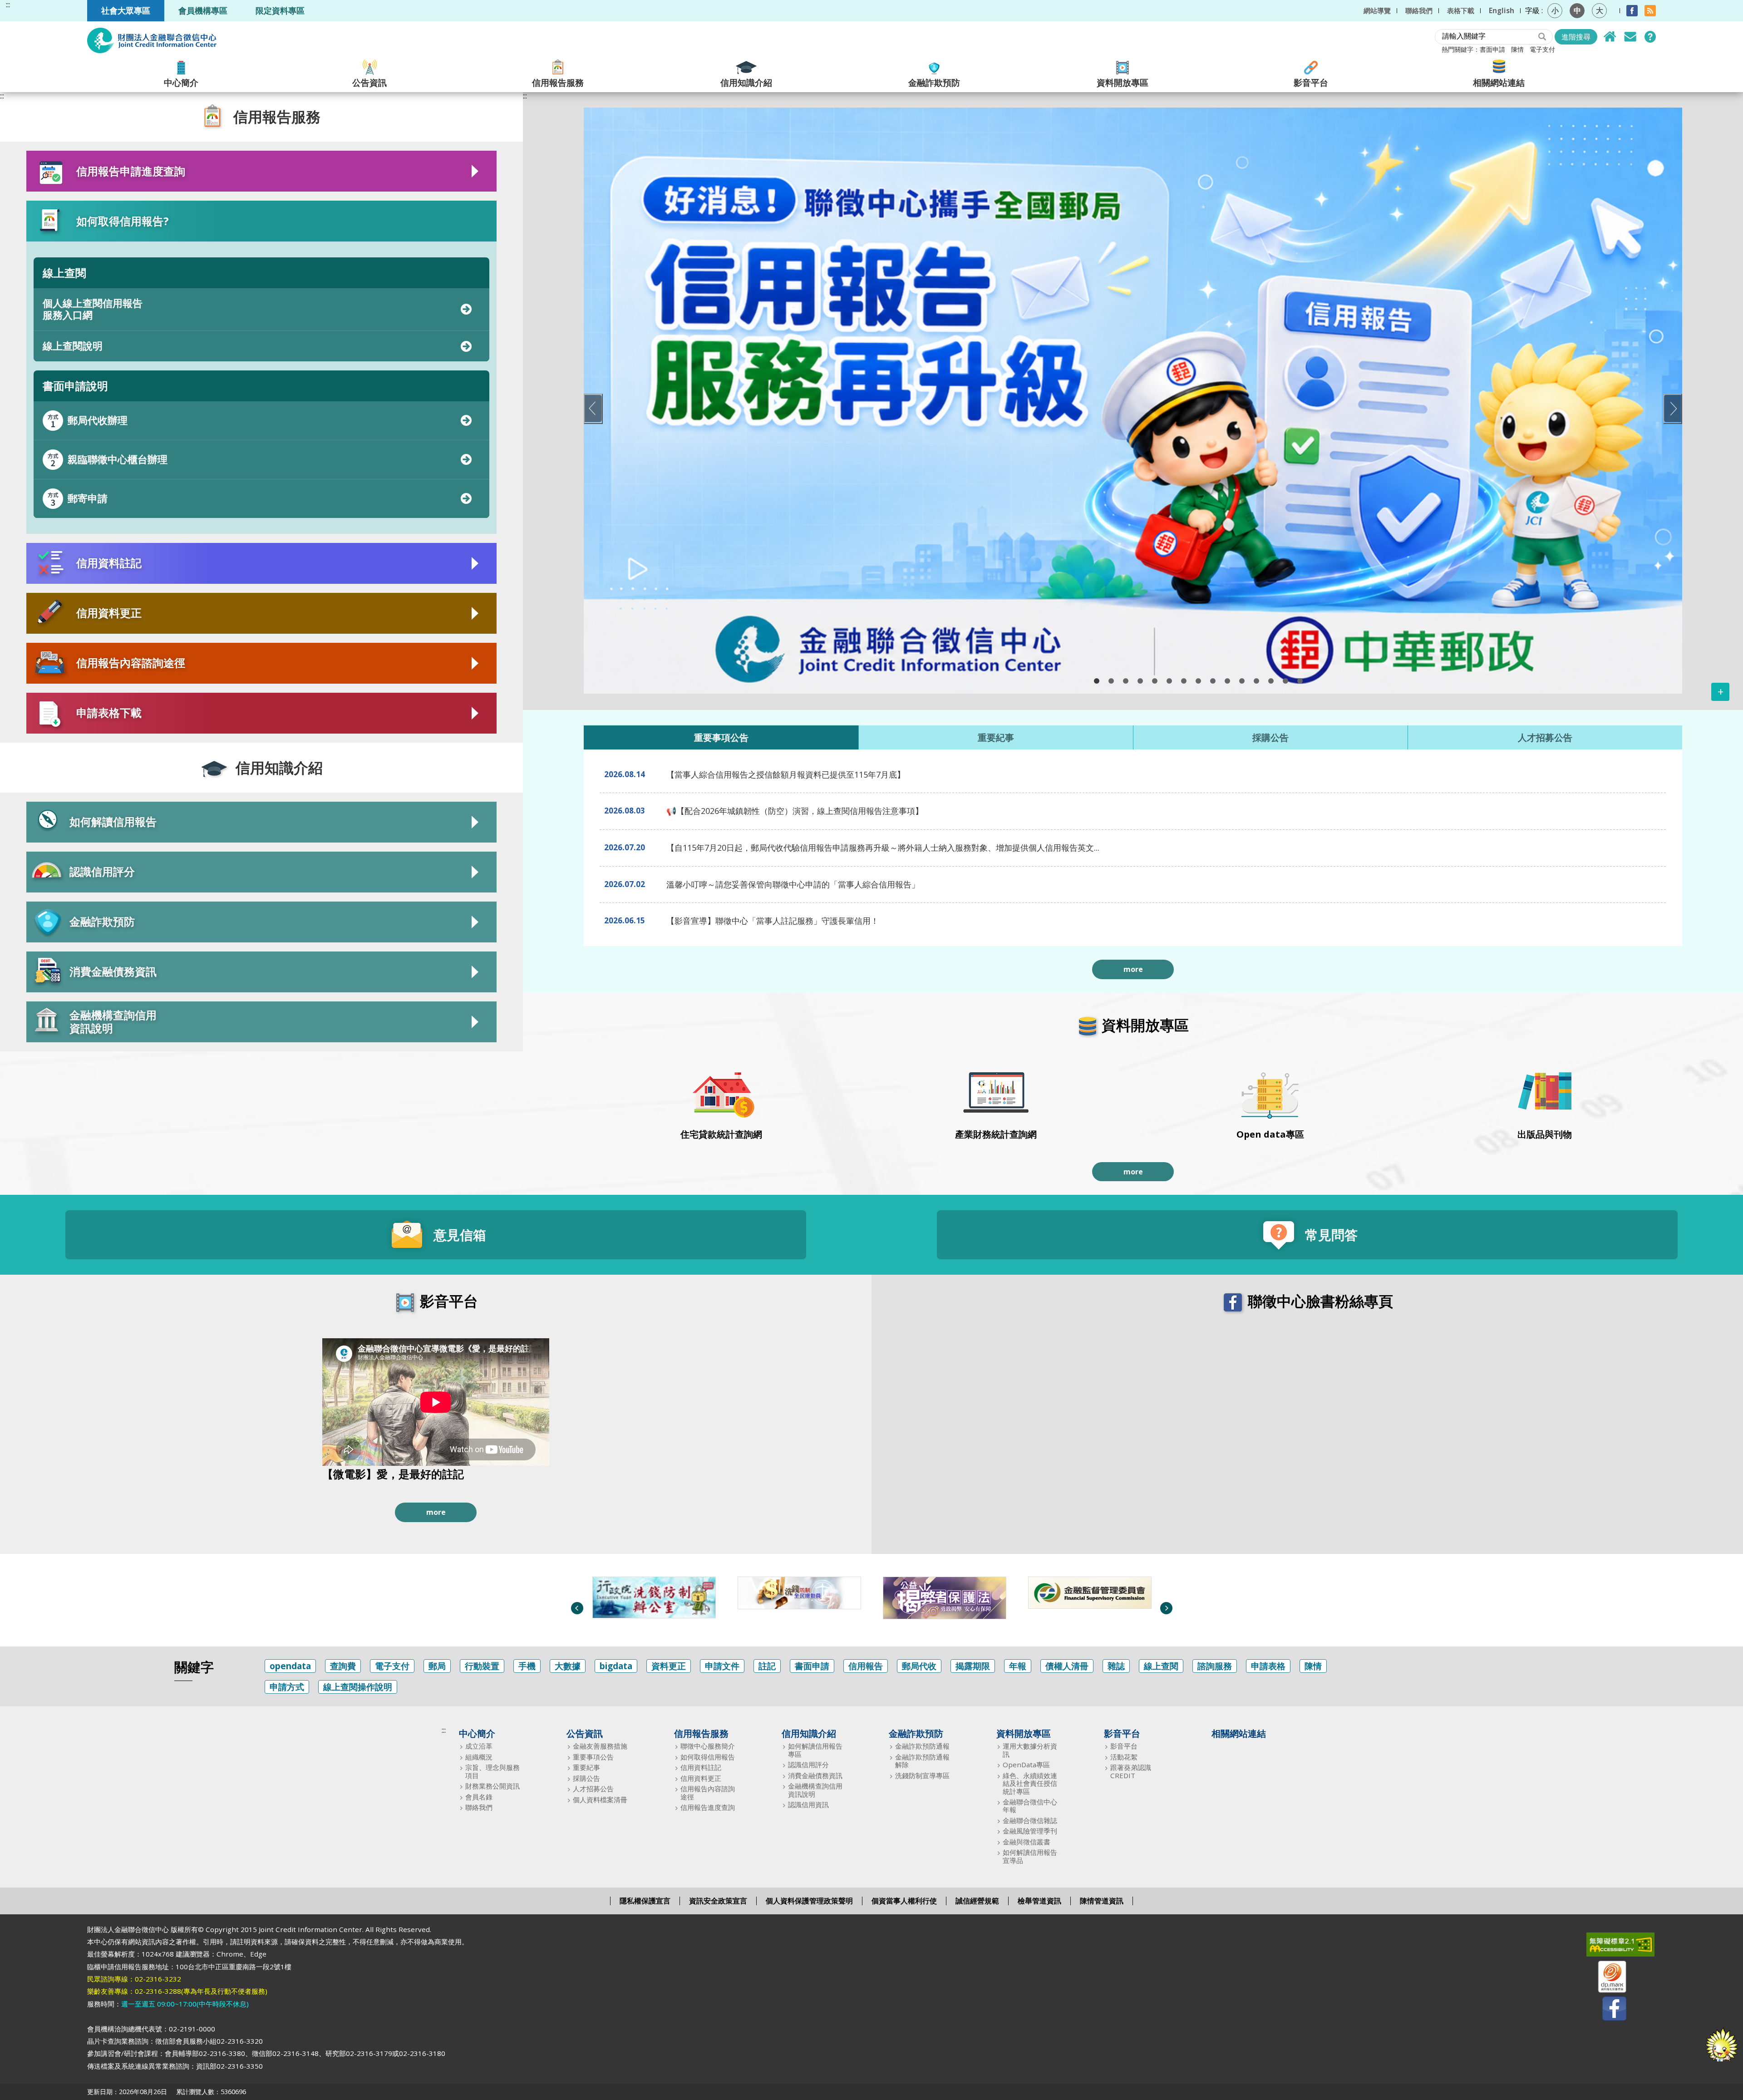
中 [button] (1577, 10)
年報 (1018, 1666)
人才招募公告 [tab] (1545, 737)
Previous (593, 409)
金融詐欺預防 (934, 82)
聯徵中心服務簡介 (708, 1746)
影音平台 (1311, 82)
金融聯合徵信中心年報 (1030, 1806)
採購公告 (586, 1778)
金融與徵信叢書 (1027, 1842)
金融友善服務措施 (600, 1746)
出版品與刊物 (1545, 1134)
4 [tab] (1140, 681)
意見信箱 (1630, 37)
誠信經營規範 (977, 1901)
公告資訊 (369, 82)
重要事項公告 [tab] (721, 737)
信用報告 (866, 1666)
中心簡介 (181, 82)
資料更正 (669, 1666)
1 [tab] (1097, 681)
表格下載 (1461, 10)
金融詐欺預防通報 (922, 1746)
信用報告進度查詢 (708, 1807)
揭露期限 (973, 1666)
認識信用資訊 (808, 1805)
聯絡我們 (1419, 10)
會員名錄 (479, 1797)
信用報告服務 (558, 82)
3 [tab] (1126, 681)
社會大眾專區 (126, 10)
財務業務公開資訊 (492, 1786)
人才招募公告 (593, 1789)
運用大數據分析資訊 (1030, 1750)
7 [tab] (1184, 681)
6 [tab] (1169, 681)
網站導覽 (1377, 10)
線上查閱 (1161, 1666)
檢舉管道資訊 (1039, 1901)
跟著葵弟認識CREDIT (1131, 1772)
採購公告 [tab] (1270, 737)
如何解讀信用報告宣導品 (1030, 1856)
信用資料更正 (701, 1778)
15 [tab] (1300, 681)
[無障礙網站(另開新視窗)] (1606, 1947)
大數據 (568, 1666)
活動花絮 (1124, 1757)
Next (1673, 409)
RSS (1650, 11)
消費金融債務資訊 (815, 1776)
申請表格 (1268, 1666)
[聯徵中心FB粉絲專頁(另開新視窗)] (1606, 2010)
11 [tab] (1242, 681)
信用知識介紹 (746, 82)
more (1133, 969)
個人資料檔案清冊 (600, 1800)
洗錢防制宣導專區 (922, 1776)
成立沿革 (479, 1746)
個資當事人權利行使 (904, 1901)
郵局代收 (919, 1666)
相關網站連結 (1499, 82)
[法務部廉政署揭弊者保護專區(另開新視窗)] (792, 1598)
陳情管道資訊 (1102, 1901)
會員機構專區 (203, 10)
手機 (527, 1666)
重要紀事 (586, 1767)
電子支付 (1542, 49)
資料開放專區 (1123, 82)
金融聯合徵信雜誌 (1030, 1821)
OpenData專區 (1026, 1765)
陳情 (1517, 49)
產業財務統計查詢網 (996, 1134)
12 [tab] (1256, 681)
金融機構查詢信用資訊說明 (815, 1790)
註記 (767, 1666)
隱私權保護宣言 (645, 1901)
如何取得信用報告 (708, 1757)
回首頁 (1610, 37)
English (1502, 10)
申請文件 (722, 1666)
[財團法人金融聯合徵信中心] (152, 40)
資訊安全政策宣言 (718, 1901)
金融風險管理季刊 (1030, 1831)
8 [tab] (1198, 681)
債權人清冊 (1067, 1666)
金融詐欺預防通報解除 (922, 1761)
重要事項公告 (593, 1757)
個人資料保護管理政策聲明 (809, 1901)
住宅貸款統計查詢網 (721, 1134)
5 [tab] (1155, 681)
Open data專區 (1270, 1134)
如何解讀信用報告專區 (815, 1750)
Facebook (1632, 11)
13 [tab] (1271, 681)
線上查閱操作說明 (358, 1687)
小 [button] (1555, 10)
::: (8, 5)
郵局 (437, 1666)
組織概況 (479, 1757)
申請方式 (287, 1687)
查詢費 (343, 1666)
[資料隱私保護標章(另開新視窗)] (1606, 1979)
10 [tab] (1227, 681)
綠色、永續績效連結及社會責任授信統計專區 (1030, 1784)
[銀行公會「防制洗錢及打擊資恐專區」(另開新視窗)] (647, 1593)
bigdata (616, 1666)
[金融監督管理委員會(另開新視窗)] (937, 1593)
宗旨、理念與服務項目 (492, 1772)
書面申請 (1492, 49)
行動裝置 (482, 1666)
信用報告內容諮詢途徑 (708, 1793)
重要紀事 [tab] (996, 737)
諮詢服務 (1215, 1666)
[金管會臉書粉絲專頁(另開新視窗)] (1083, 1593)
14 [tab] (1285, 681)
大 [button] (1600, 10)
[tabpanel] (1133, 401)
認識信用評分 (808, 1765)
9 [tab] (1213, 681)
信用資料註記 (701, 1767)
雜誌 (1116, 1666)
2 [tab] (1111, 681)
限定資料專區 (280, 10)
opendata (290, 1666)
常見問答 (1650, 37)
